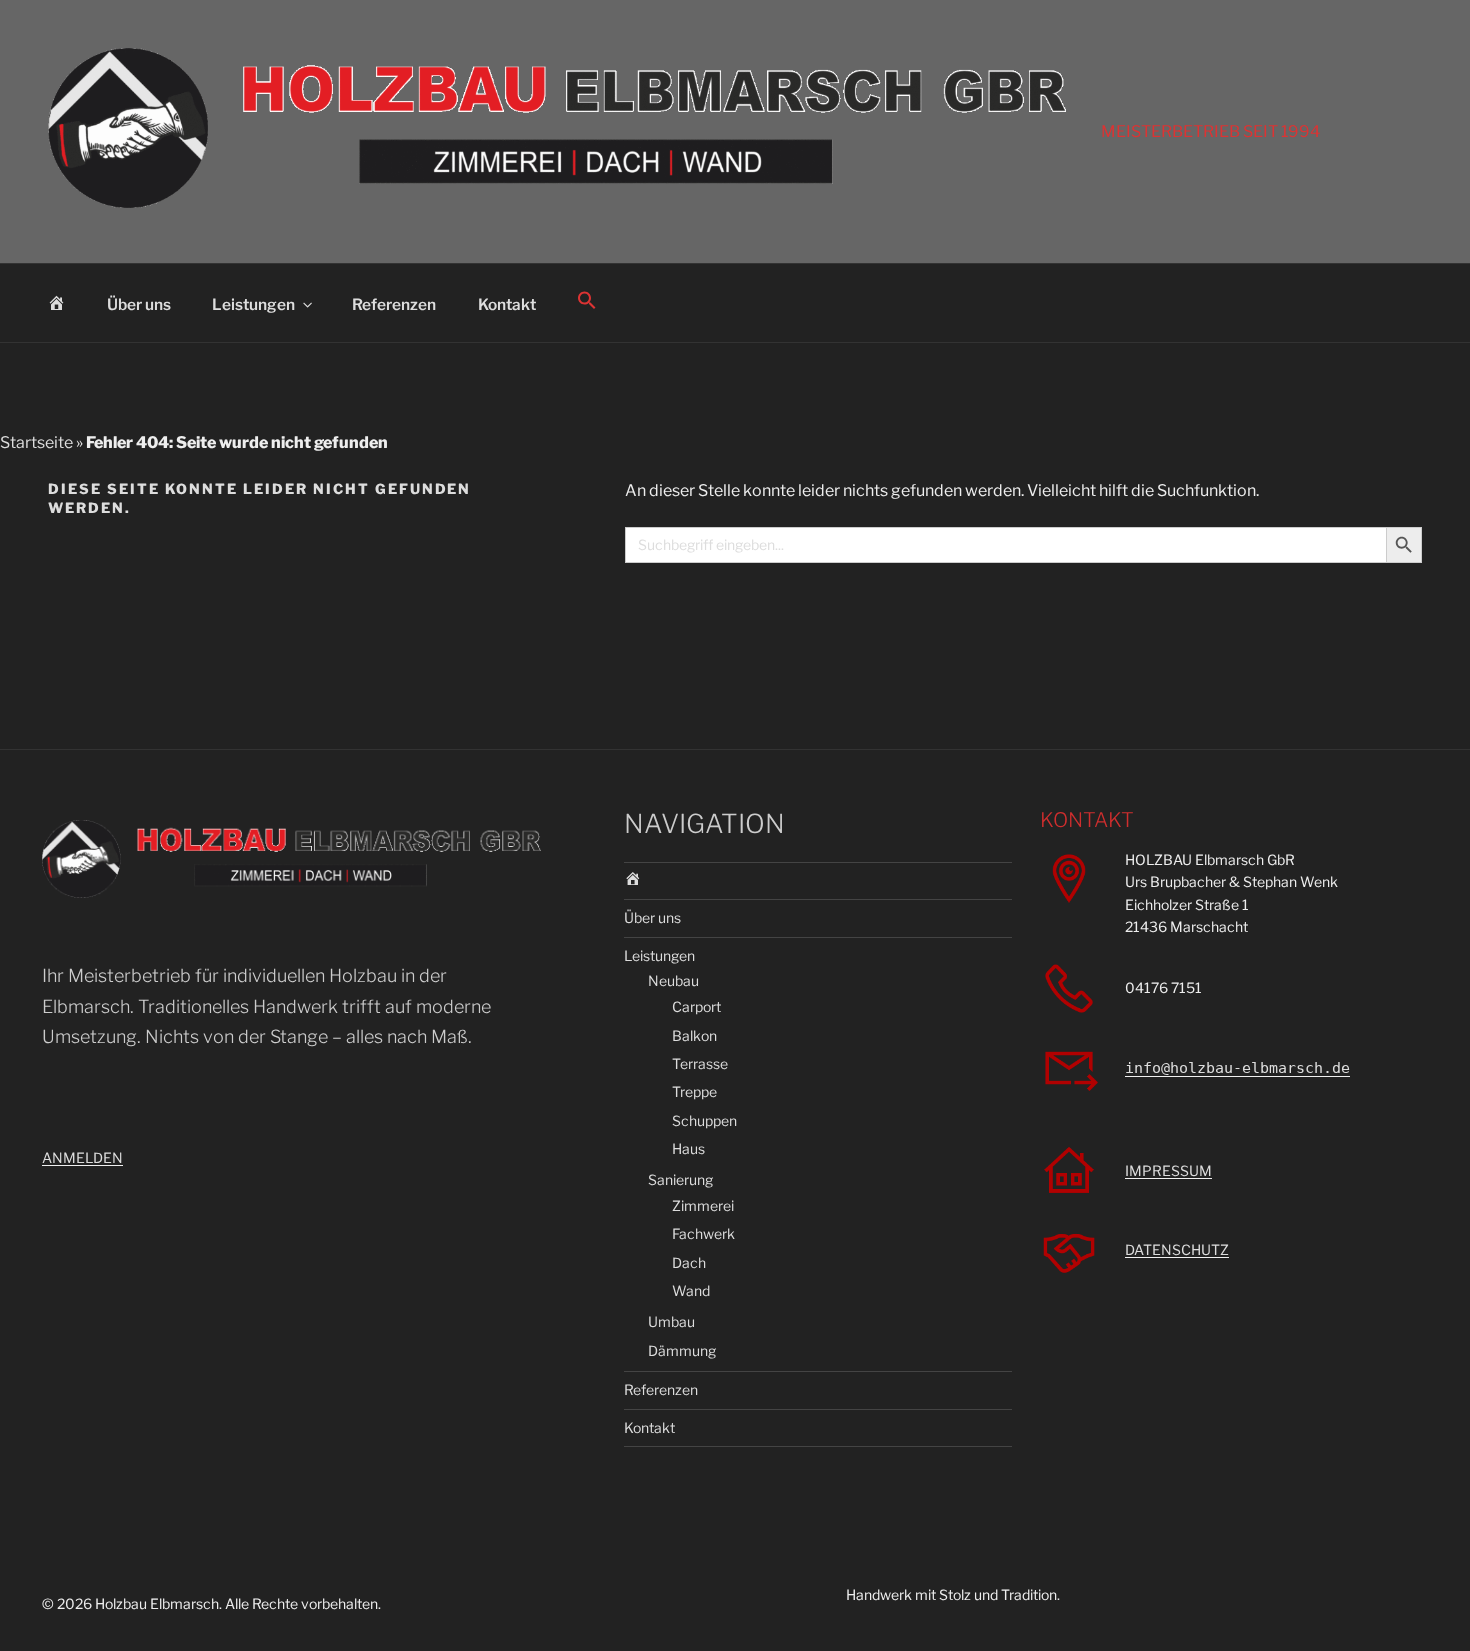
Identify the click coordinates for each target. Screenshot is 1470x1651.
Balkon (694, 1035)
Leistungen (253, 304)
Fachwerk (703, 1233)
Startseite (36, 442)
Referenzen (394, 304)
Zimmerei (703, 1205)
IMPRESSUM (1168, 1170)
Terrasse (700, 1063)
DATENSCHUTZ (1177, 1249)
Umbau (671, 1321)
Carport (696, 1006)
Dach (689, 1262)
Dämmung (682, 1350)
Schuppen (704, 1120)
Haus (688, 1148)
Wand (691, 1290)
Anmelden (82, 1157)
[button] (587, 300)
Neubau (673, 980)
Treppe (694, 1091)
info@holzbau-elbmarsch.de (1237, 1068)
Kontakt (507, 304)
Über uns (139, 304)
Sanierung (680, 1179)
